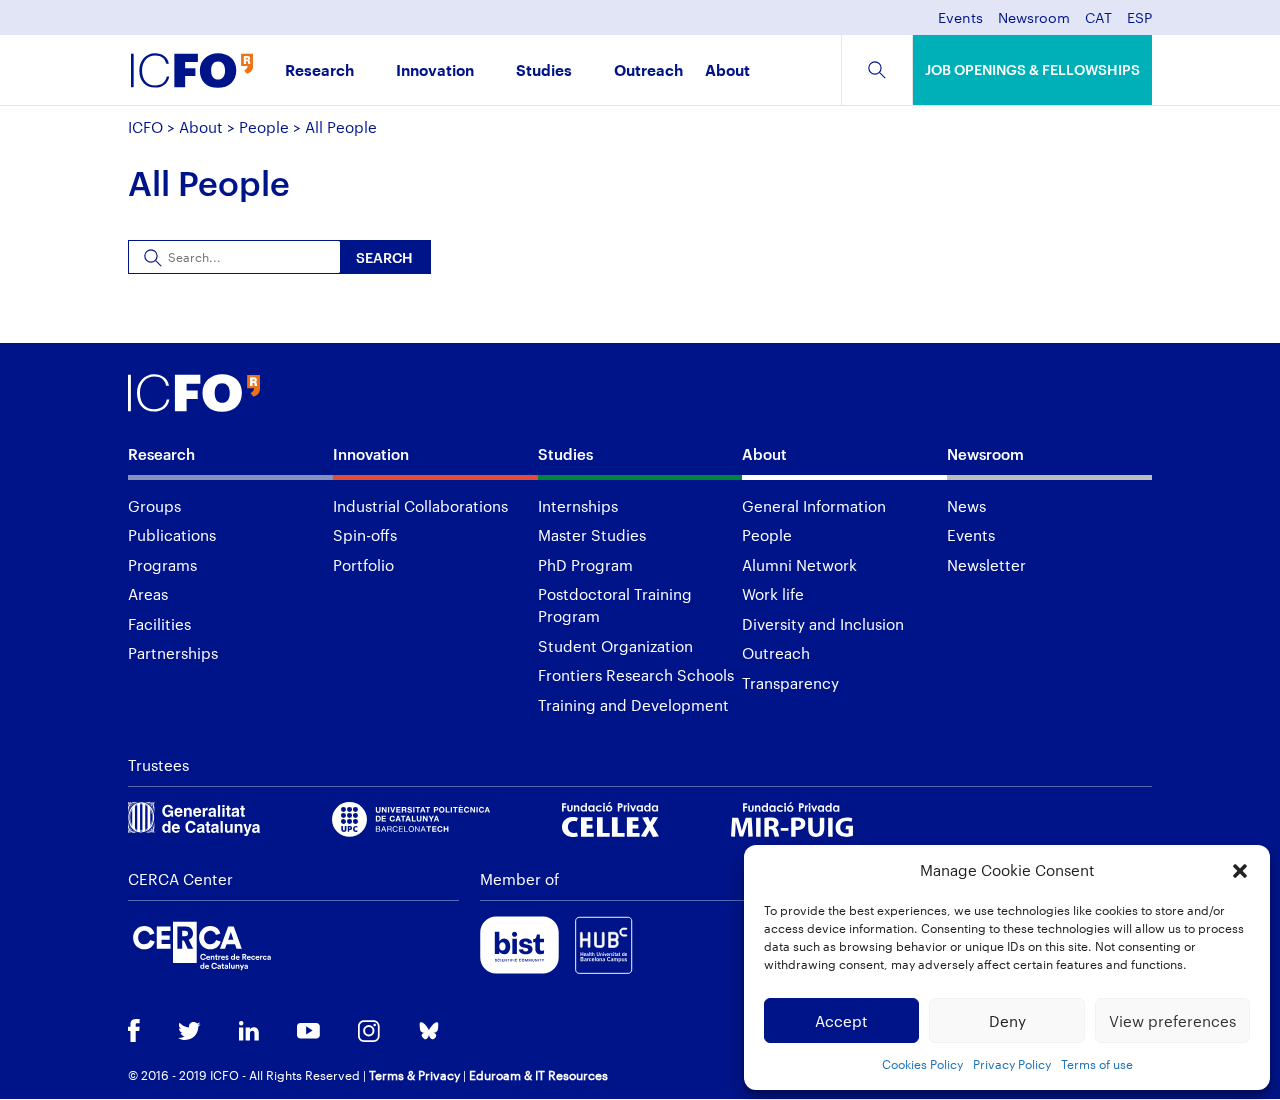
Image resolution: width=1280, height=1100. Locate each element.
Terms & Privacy (414, 1075)
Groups (154, 506)
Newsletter (986, 565)
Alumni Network (799, 565)
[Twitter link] (189, 1033)
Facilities (159, 624)
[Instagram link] (369, 1033)
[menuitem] (1098, 23)
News (966, 506)
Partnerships (173, 653)
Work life (773, 594)
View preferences (1172, 1021)
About (727, 71)
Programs (162, 565)
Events (960, 18)
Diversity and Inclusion (823, 624)
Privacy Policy (1012, 1064)
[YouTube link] (308, 1033)
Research (319, 71)
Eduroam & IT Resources (538, 1075)
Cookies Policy (922, 1064)
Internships (578, 506)
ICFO (145, 127)
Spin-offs (365, 535)
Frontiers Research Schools (636, 675)
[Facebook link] (134, 1032)
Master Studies (592, 535)
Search (384, 257)
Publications (172, 535)
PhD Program (585, 565)
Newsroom (1034, 18)
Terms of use (1097, 1064)
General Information (814, 506)
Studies (544, 71)
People (264, 127)
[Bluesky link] (429, 1032)
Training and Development (633, 705)
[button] (1240, 871)
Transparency (790, 683)
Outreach (648, 71)
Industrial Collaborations (420, 506)
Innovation (435, 71)
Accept (841, 1021)
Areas (148, 594)
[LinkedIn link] (249, 1033)
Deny (1007, 1021)
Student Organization (615, 646)
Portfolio (363, 565)
